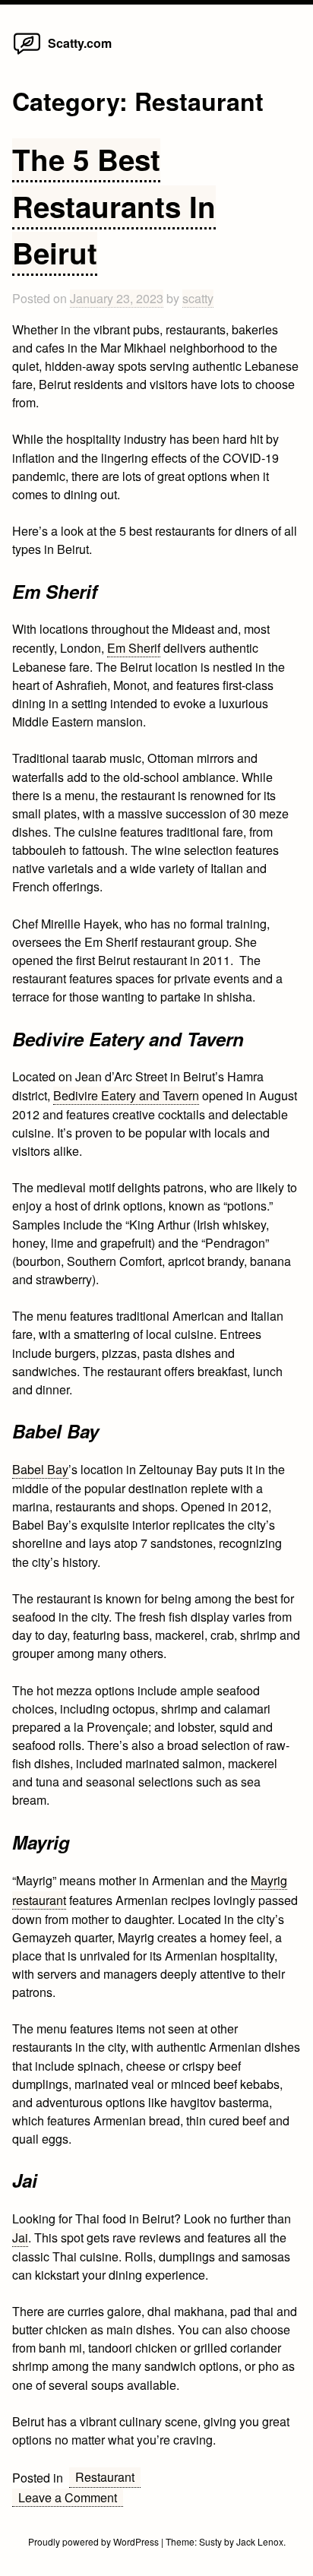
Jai (20, 2237)
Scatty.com (80, 43)
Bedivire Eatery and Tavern (126, 1095)
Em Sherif (134, 648)
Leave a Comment (71, 2498)
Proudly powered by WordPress (95, 2541)
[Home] (27, 54)
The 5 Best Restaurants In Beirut (114, 206)
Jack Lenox (260, 2541)
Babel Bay (40, 1469)
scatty (198, 298)
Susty (210, 2541)
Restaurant (105, 2477)
